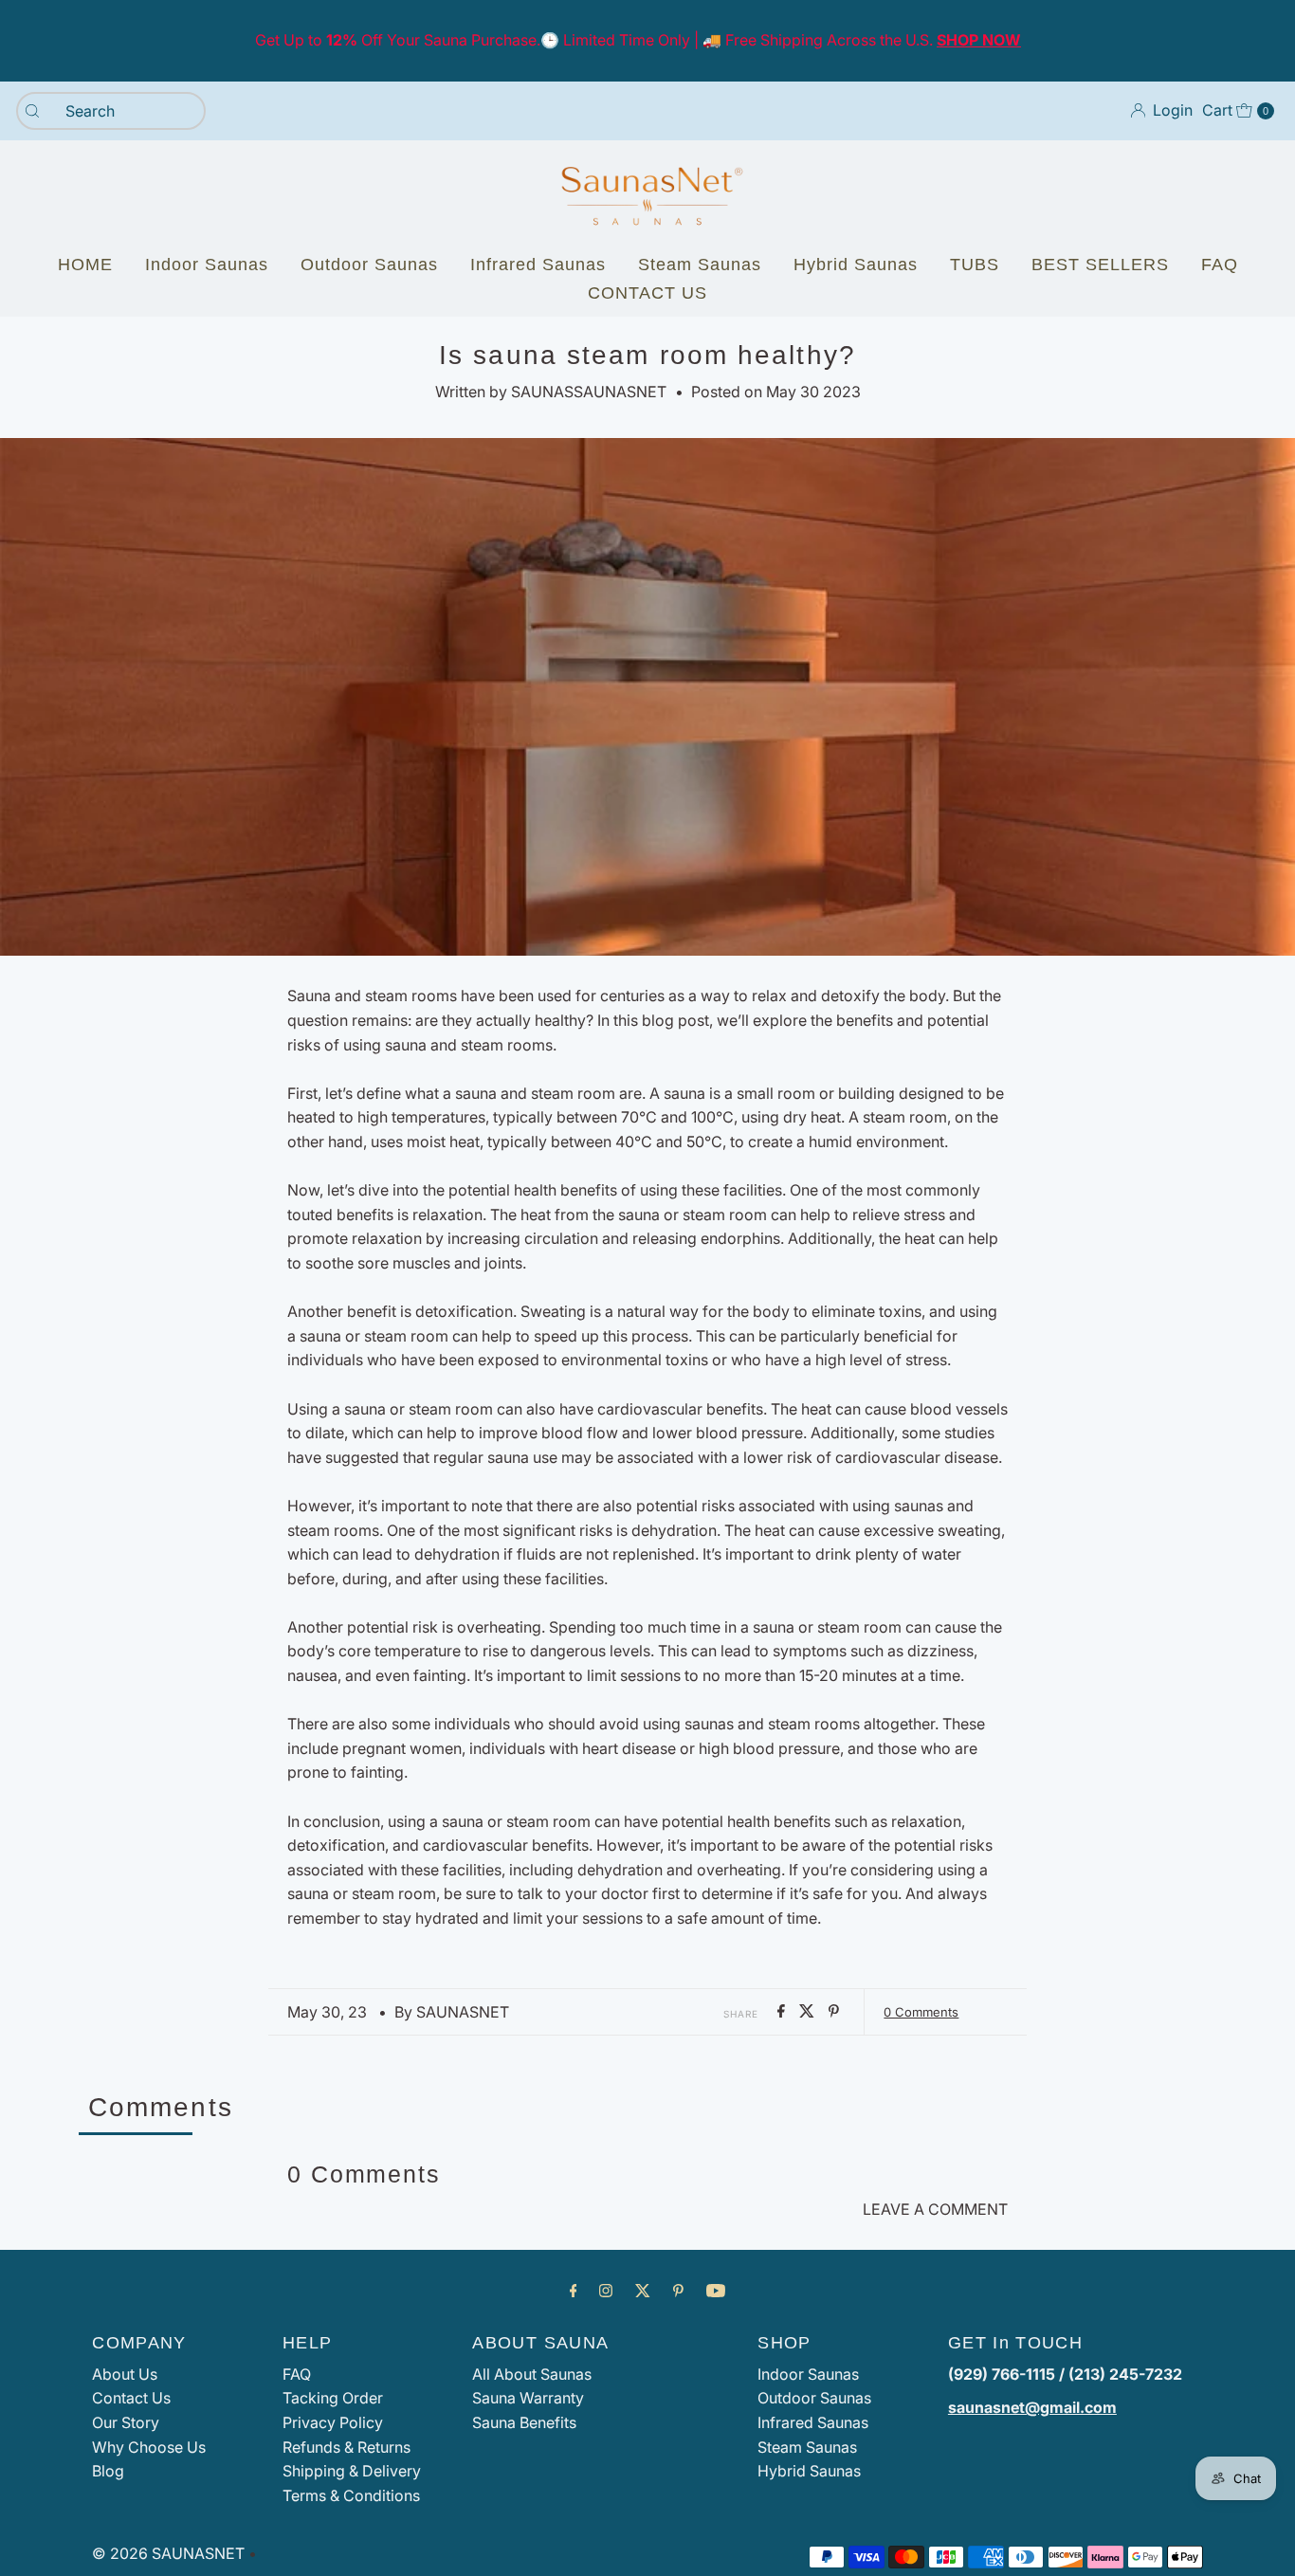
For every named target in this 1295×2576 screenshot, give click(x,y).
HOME (85, 265)
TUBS (975, 265)
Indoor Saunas (207, 265)
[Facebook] (574, 2291)
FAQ (1220, 265)
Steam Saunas (700, 265)
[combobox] (111, 111)
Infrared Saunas (538, 265)
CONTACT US (647, 293)
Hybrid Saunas (856, 265)
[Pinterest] (678, 2291)
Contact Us (131, 2398)
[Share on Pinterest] (834, 2012)
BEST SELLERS (1100, 265)
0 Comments (921, 2012)
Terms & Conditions (351, 2495)
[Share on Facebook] (784, 2012)
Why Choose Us (149, 2447)
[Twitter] (643, 2291)
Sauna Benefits (524, 2422)
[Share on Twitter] (809, 2012)
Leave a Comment (935, 2209)
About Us (125, 2374)
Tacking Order (333, 2398)
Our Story (126, 2422)
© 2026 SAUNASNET (168, 2553)
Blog (108, 2471)
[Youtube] (716, 2291)
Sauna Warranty (528, 2398)
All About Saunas (532, 2374)
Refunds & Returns (347, 2447)
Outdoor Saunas (369, 265)
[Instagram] (606, 2291)
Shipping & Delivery (352, 2471)
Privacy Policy (333, 2422)
